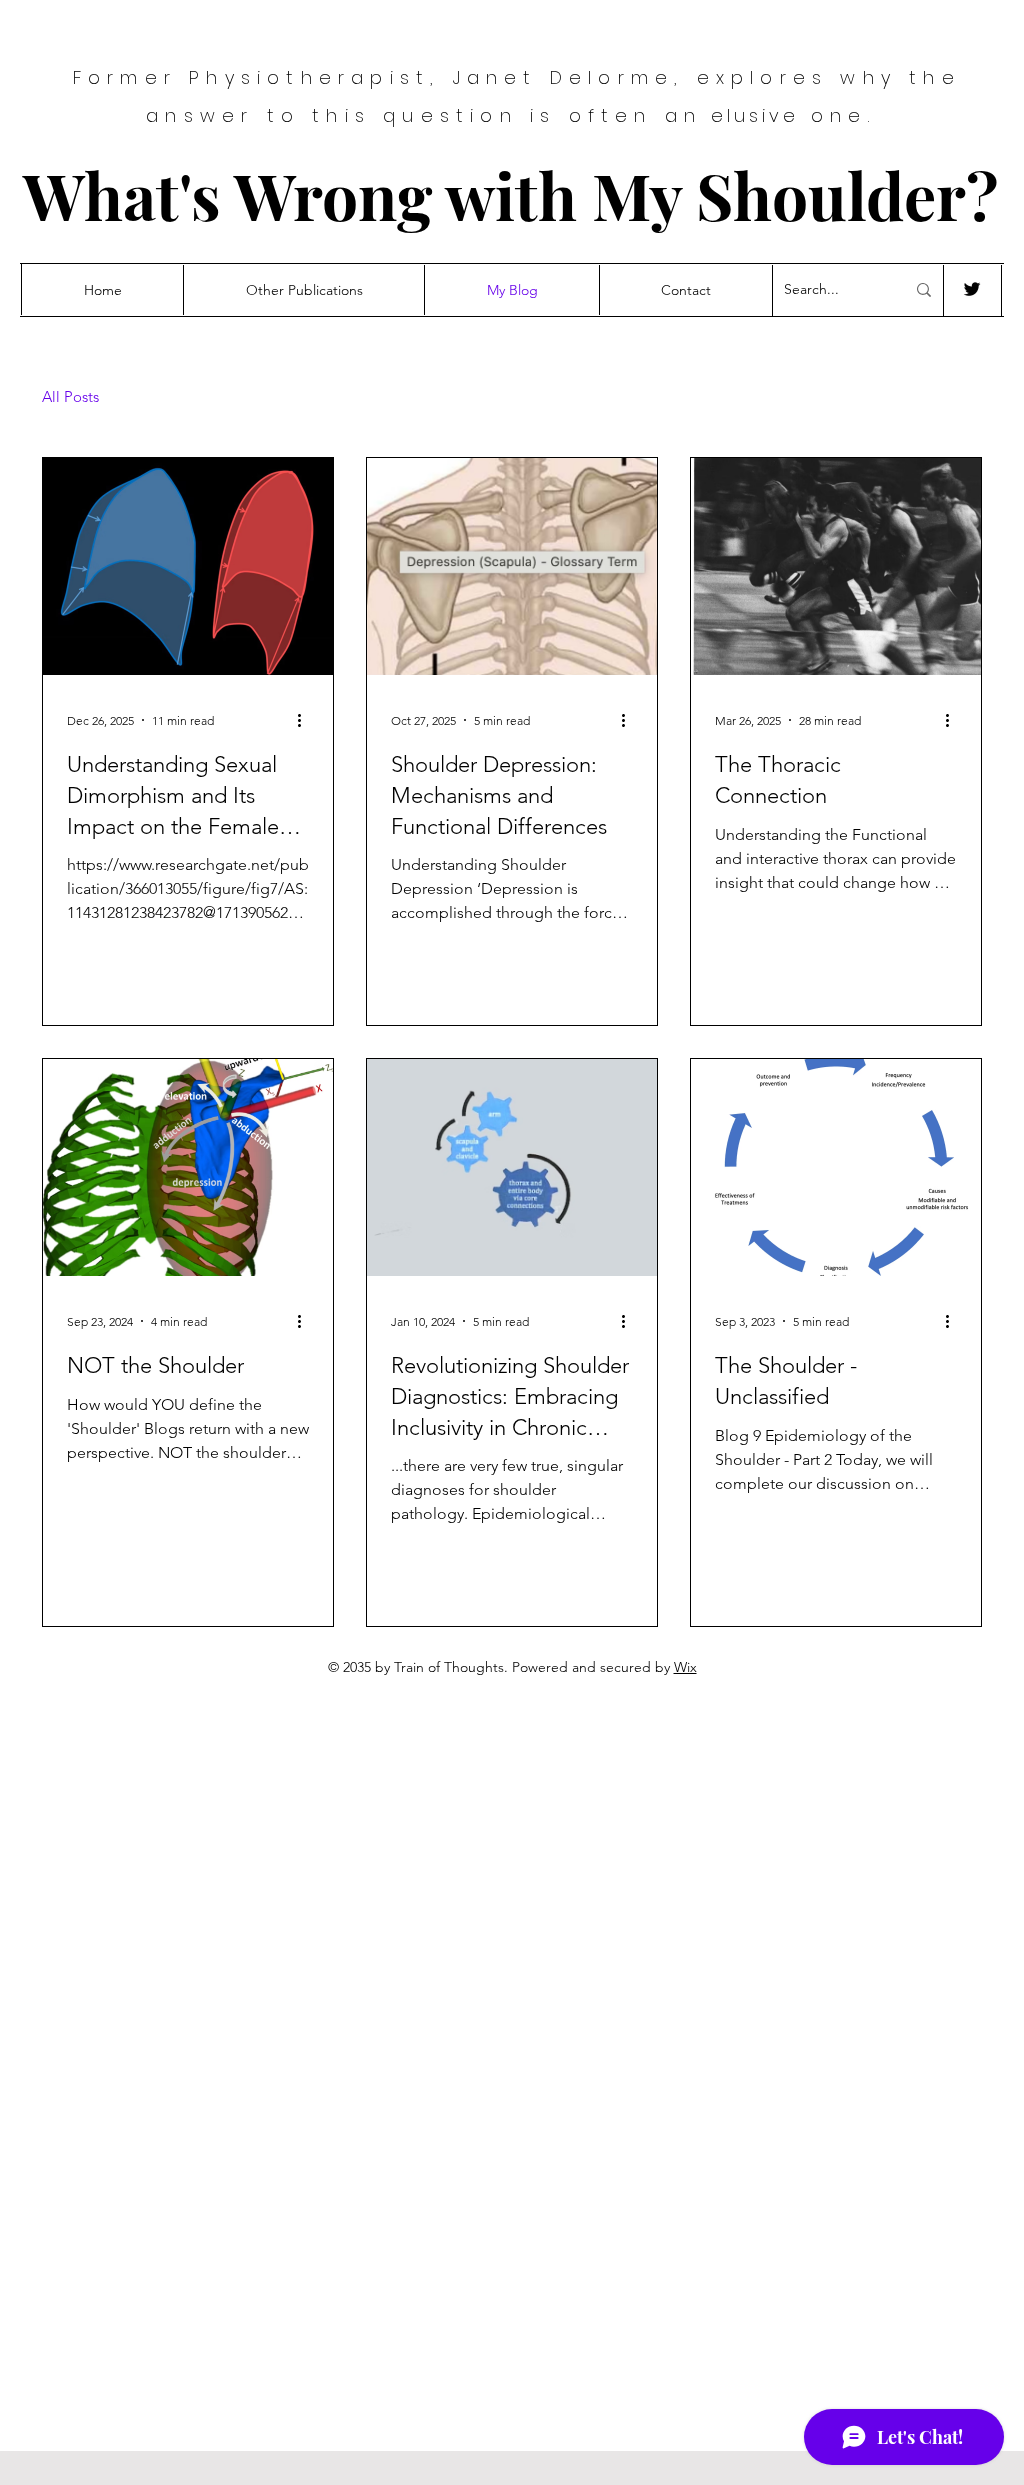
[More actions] (306, 720)
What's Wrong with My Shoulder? (511, 194)
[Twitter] (972, 289)
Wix (685, 1667)
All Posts (70, 397)
